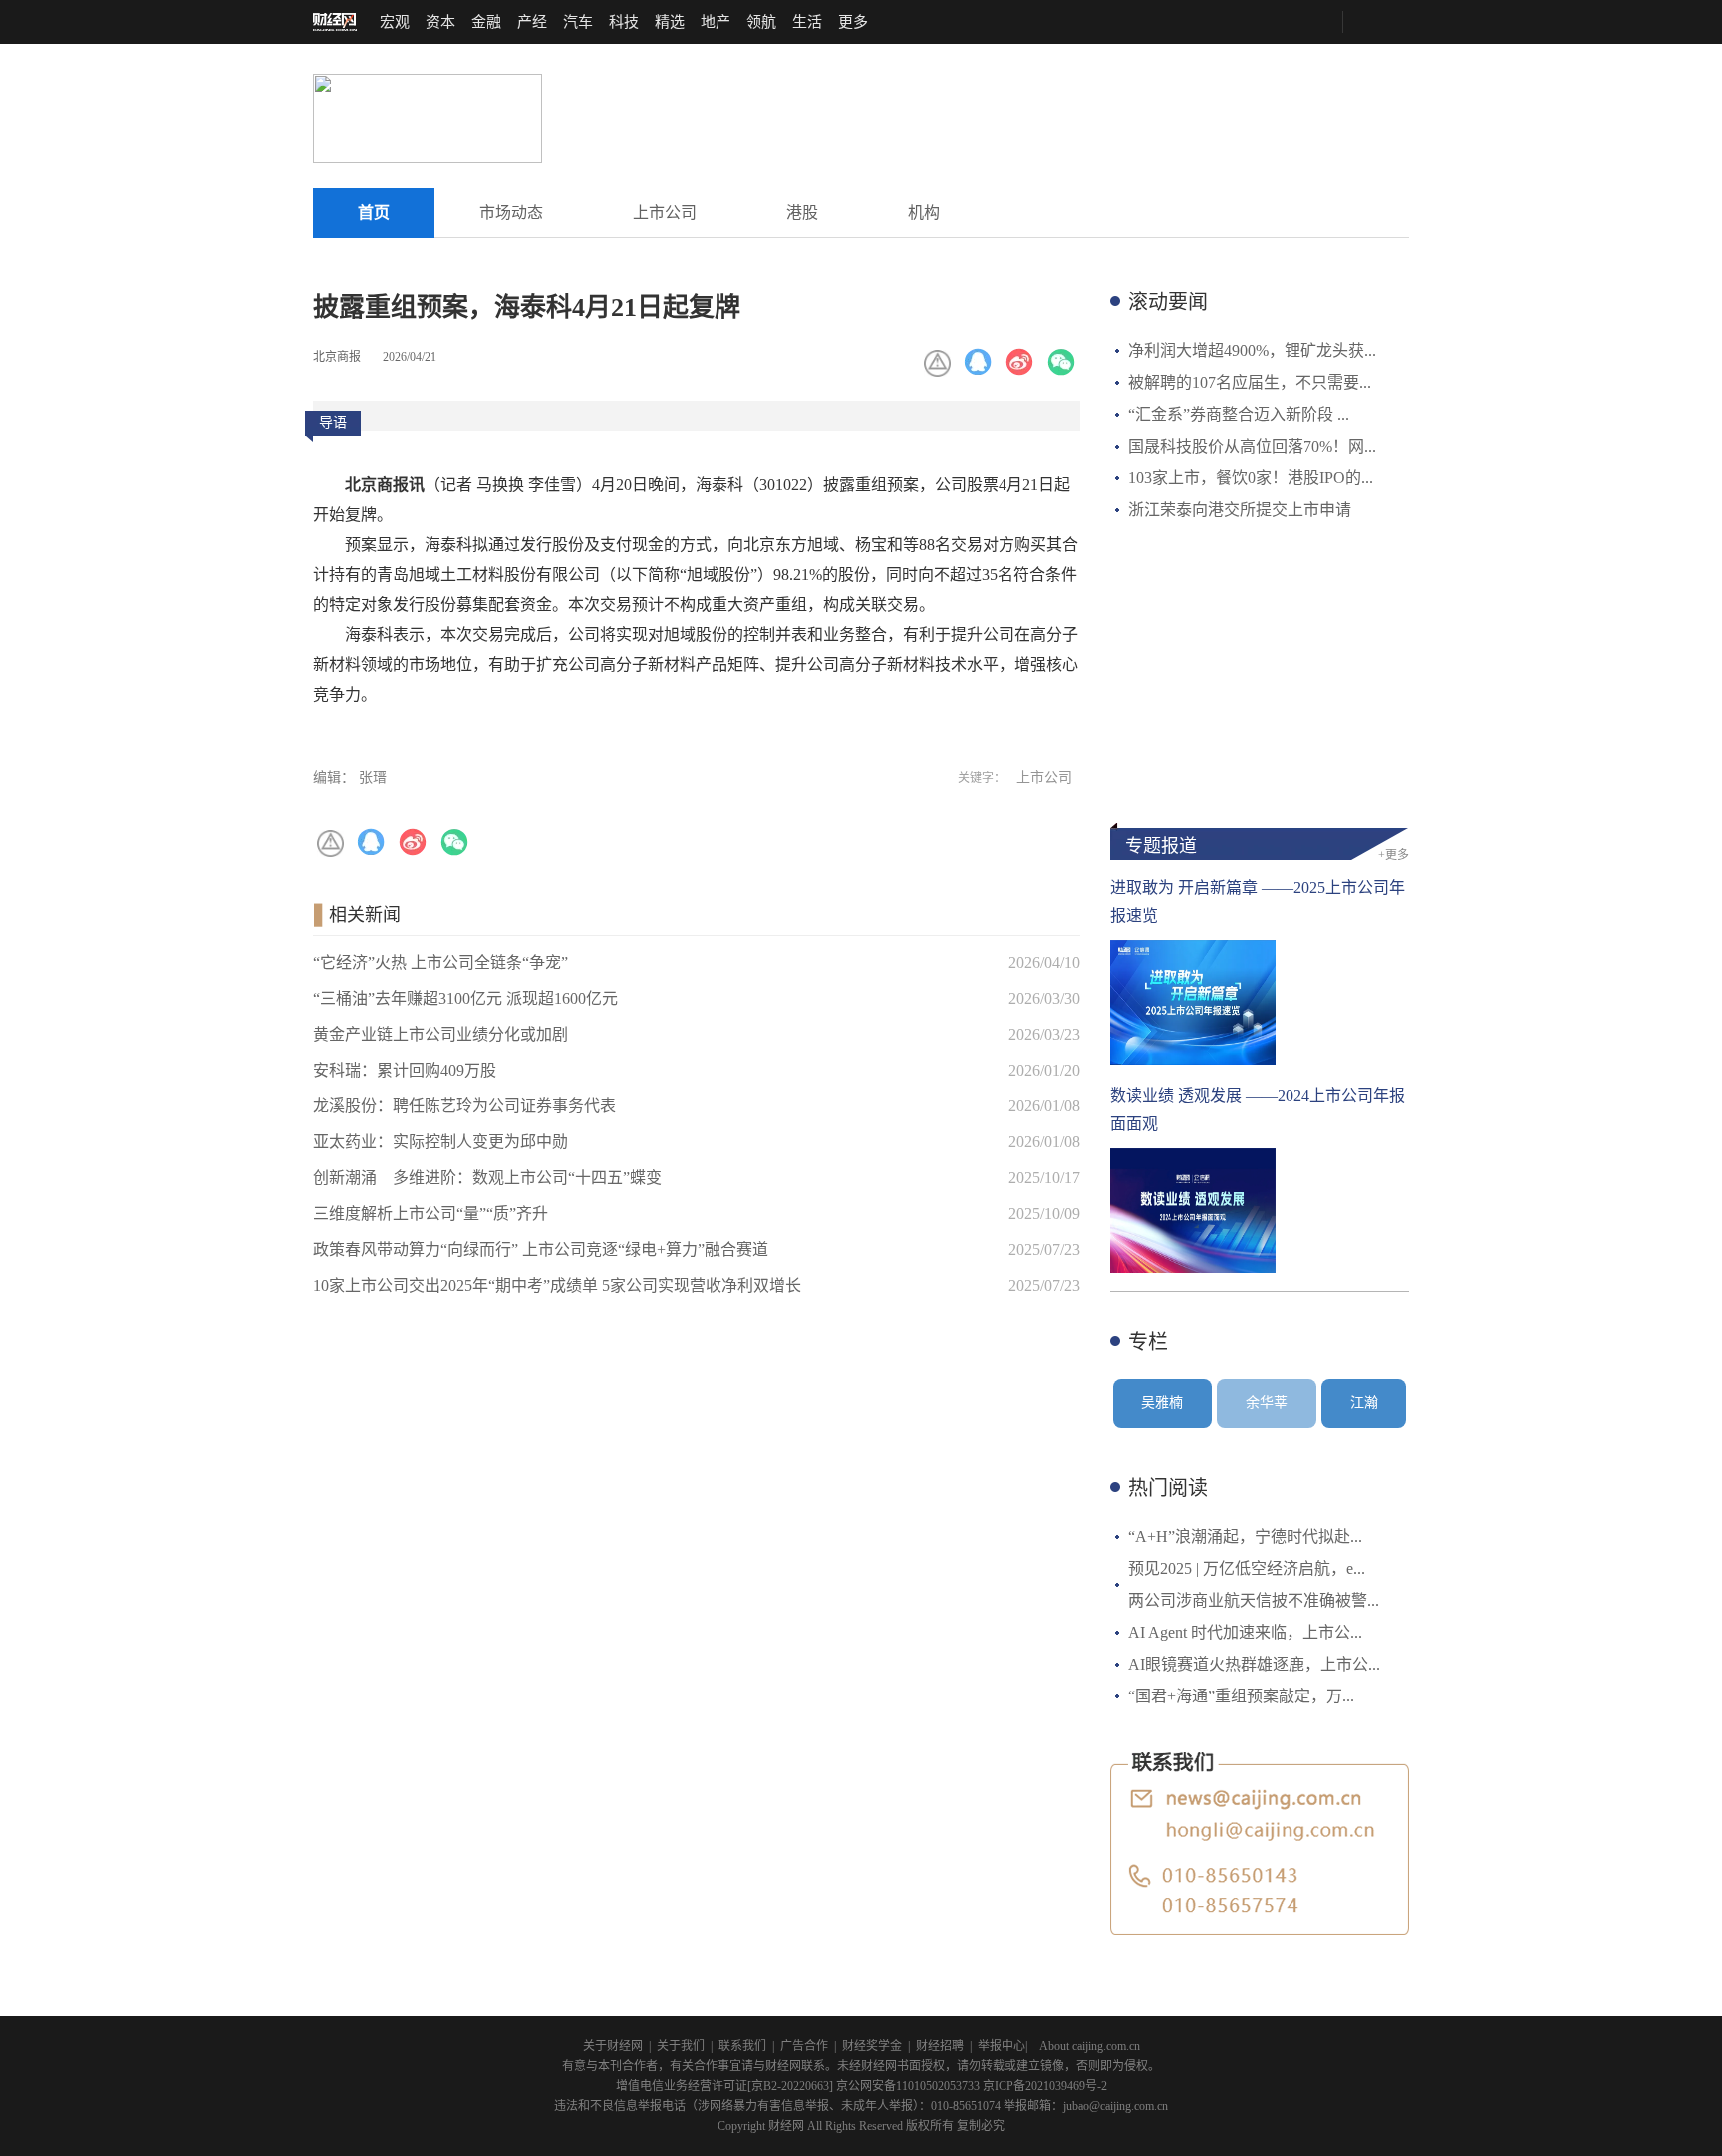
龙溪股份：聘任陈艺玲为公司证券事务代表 (464, 1106)
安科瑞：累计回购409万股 (405, 1070)
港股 (802, 213)
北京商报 (337, 357)
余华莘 (1267, 1403)
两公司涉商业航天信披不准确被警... (1254, 1600)
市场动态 (511, 213)
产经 (532, 22)
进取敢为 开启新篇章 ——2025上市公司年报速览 (1258, 902)
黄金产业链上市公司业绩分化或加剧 (440, 1034)
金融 (486, 22)
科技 (624, 22)
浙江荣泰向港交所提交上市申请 (1240, 510)
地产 (716, 22)
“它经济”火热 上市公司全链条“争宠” (440, 962)
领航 (761, 22)
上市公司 (665, 213)
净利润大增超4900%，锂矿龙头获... (1252, 350)
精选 (670, 22)
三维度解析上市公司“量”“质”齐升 (430, 1214)
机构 (924, 213)
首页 (374, 213)
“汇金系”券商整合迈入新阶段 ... (1239, 414)
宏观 (395, 22)
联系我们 (742, 2046)
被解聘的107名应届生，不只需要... (1250, 382)
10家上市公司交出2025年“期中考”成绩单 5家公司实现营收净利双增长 (557, 1285)
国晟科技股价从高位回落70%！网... (1252, 446)
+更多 (1394, 855)
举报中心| (1003, 2046)
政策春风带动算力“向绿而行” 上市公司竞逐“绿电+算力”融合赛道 (541, 1249)
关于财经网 (613, 2046)
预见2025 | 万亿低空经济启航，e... (1247, 1568)
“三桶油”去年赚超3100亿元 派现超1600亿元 (465, 998)
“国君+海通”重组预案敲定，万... (1241, 1696)
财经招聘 (940, 2046)
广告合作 (804, 2046)
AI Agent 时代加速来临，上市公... (1245, 1632)
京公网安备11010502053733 (908, 2086)
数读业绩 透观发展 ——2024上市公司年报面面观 (1258, 1110)
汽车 (578, 22)
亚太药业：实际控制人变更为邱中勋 (440, 1142)
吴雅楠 (1162, 1403)
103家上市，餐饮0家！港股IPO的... (1251, 478)
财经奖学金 (872, 2046)
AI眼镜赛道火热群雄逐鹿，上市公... (1254, 1664)
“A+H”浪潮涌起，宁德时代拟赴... (1245, 1537)
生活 (807, 22)
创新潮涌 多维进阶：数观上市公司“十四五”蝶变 (487, 1178)
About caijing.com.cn (1090, 2046)
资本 (440, 22)
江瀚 (1364, 1403)
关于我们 (681, 2046)
